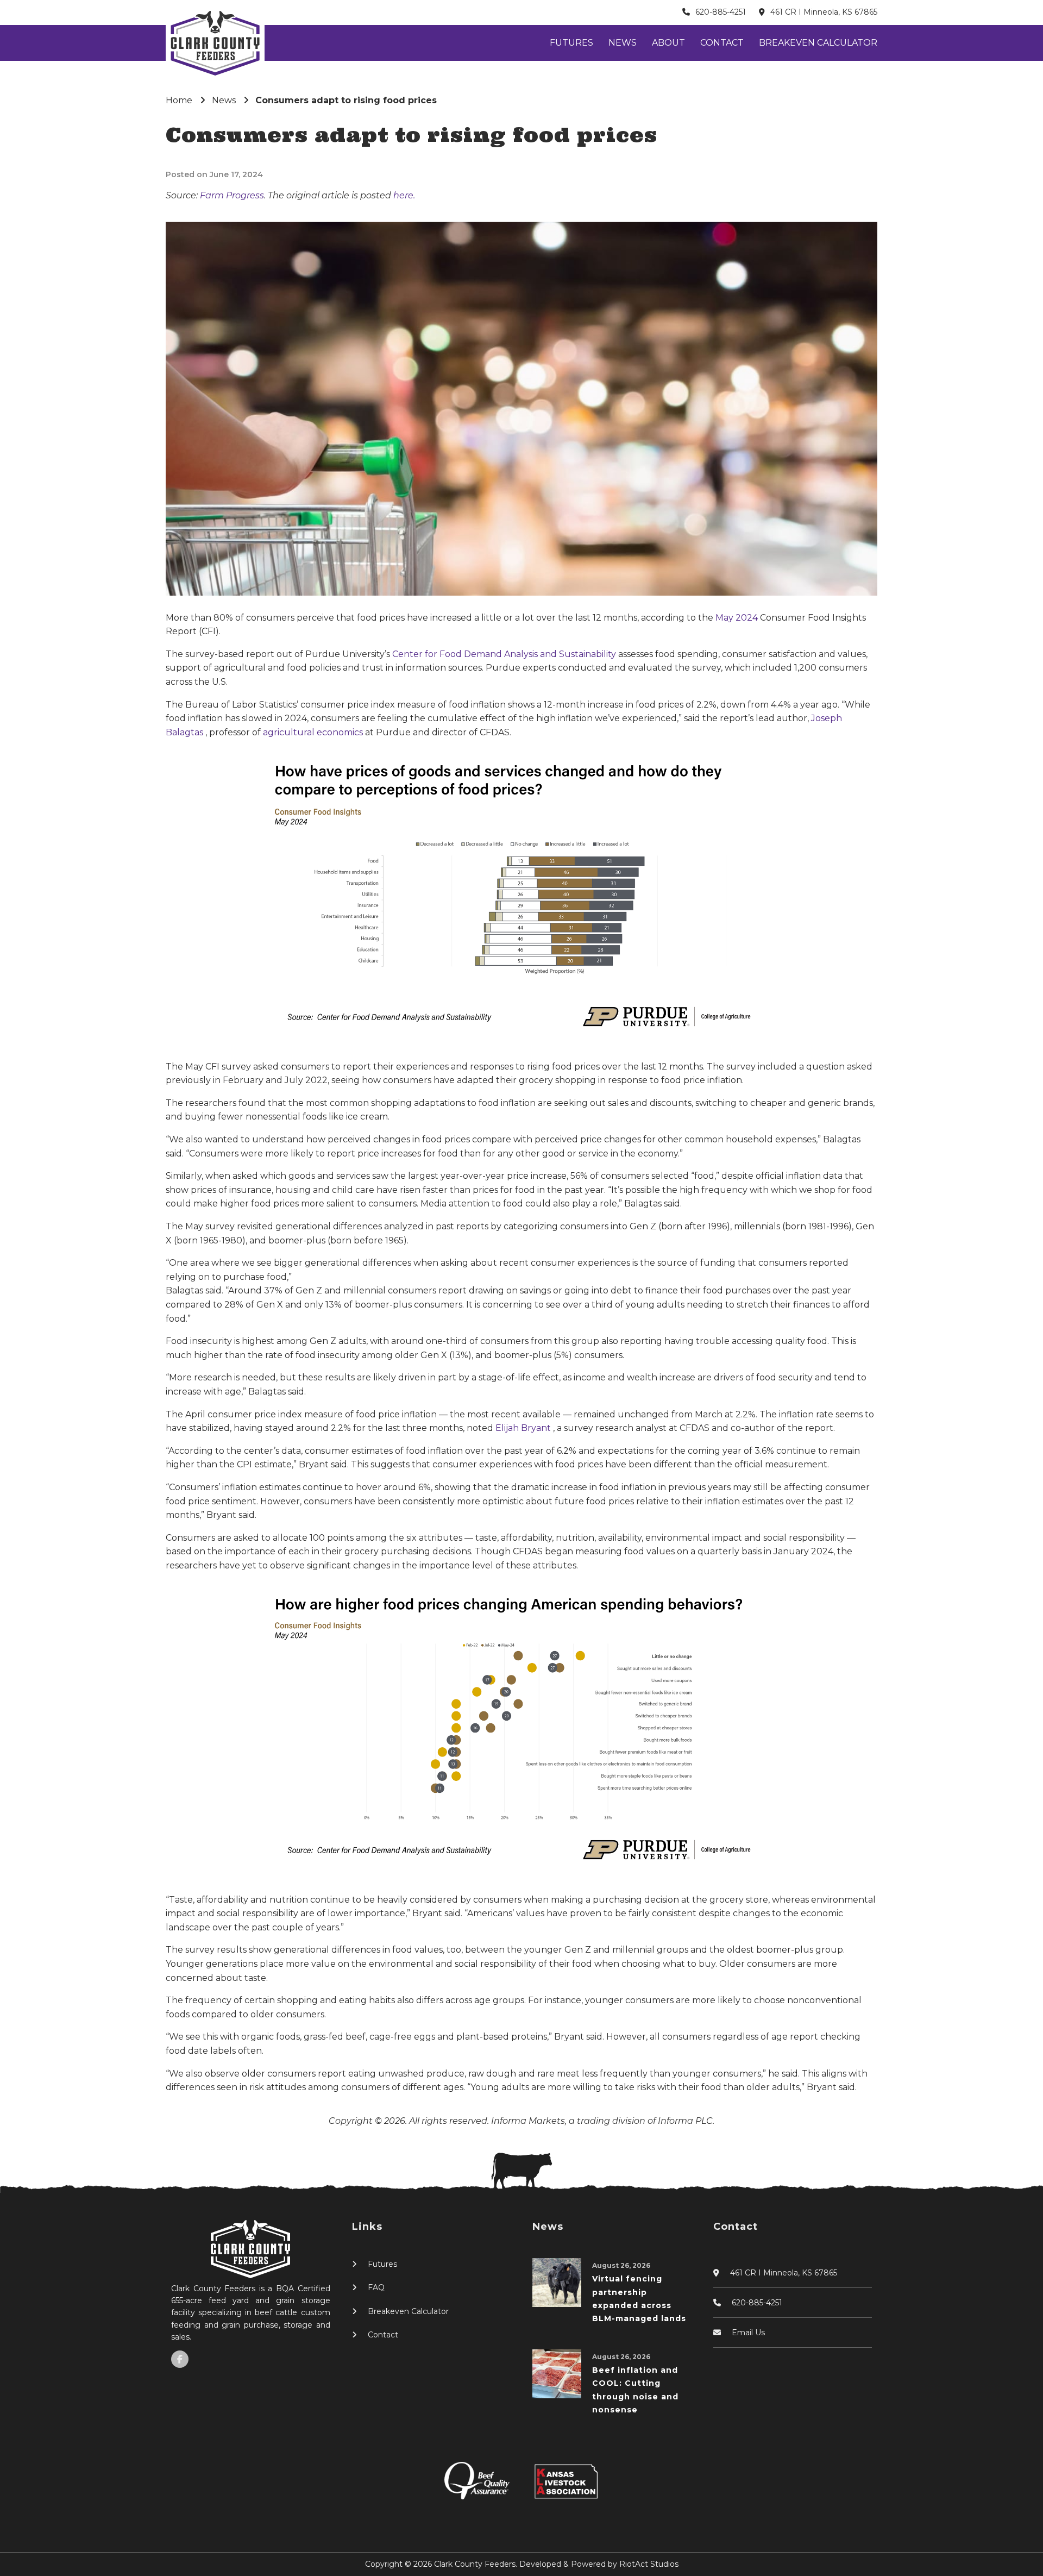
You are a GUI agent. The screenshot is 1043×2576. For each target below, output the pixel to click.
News (623, 43)
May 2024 (738, 618)
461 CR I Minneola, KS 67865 (824, 12)
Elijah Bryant (524, 1428)
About (668, 43)
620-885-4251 (721, 12)
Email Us (748, 2333)
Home (179, 100)
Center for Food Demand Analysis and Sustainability (505, 654)
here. (404, 195)
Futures (571, 43)
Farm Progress (232, 195)
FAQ (376, 2287)
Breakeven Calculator (818, 43)
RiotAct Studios (649, 2564)
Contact (722, 43)
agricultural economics (314, 732)
